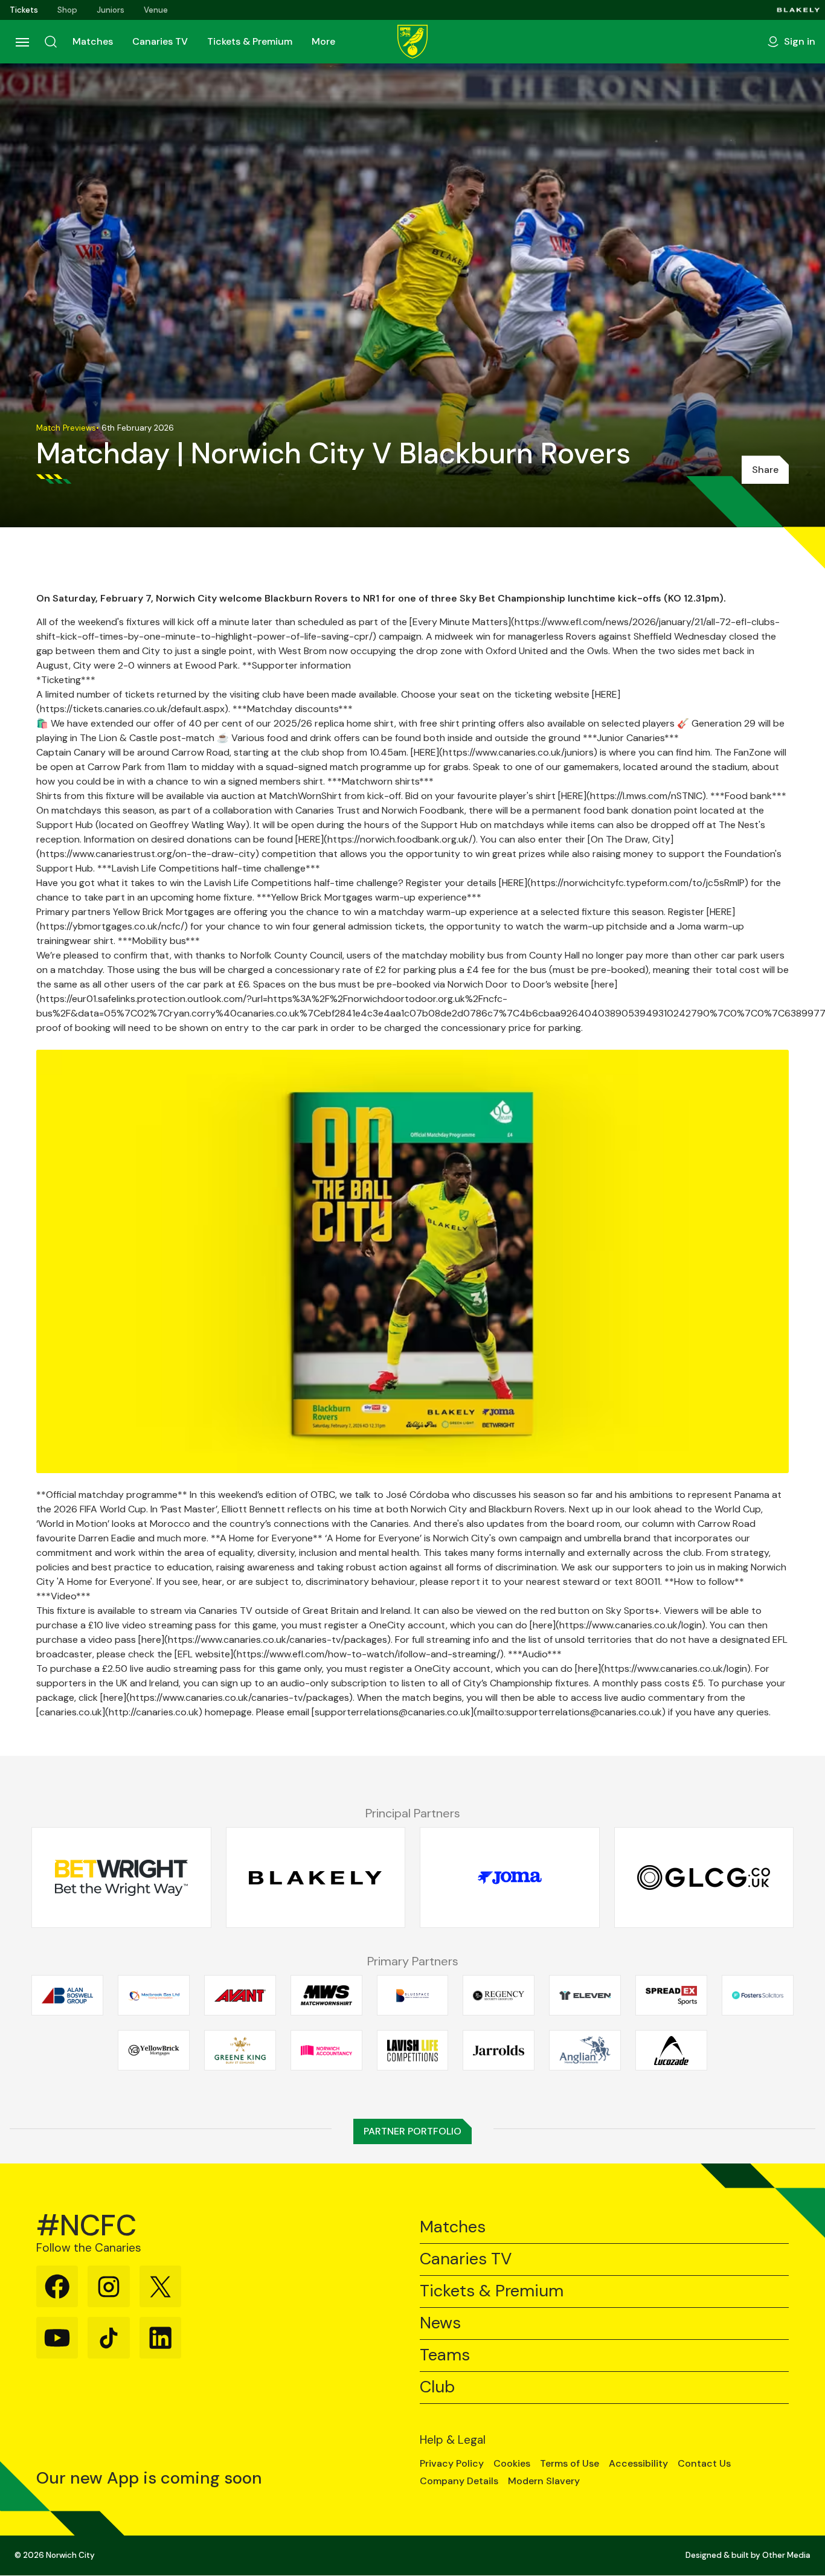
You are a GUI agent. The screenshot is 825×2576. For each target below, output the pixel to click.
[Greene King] (240, 2051)
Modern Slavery (544, 2481)
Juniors (111, 10)
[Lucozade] (671, 2051)
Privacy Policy (452, 2464)
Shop (67, 10)
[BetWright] (121, 1878)
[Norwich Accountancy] (326, 2051)
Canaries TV (160, 41)
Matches (93, 41)
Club (437, 2387)
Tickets (24, 10)
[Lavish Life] (413, 2051)
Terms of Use (570, 2464)
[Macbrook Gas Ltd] (154, 1996)
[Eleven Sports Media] (585, 1996)
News (440, 2323)
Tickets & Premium (250, 41)
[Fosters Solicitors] (758, 1996)
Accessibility (638, 2464)
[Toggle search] (51, 42)
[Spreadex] (671, 1996)
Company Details (459, 2481)
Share (765, 470)
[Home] (412, 42)
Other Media (786, 2555)
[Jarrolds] (499, 2051)
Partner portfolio (412, 2131)
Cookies (512, 2464)
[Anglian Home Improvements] (585, 2051)
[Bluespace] (413, 1996)
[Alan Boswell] (67, 1996)
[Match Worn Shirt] (326, 1996)
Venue (156, 10)
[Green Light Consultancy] (704, 1878)
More (323, 41)
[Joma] (510, 1878)
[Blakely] (798, 10)
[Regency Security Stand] (499, 1996)
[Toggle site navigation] (22, 42)
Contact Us (704, 2464)
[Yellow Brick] (154, 2051)
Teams (445, 2355)
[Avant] (240, 1996)
